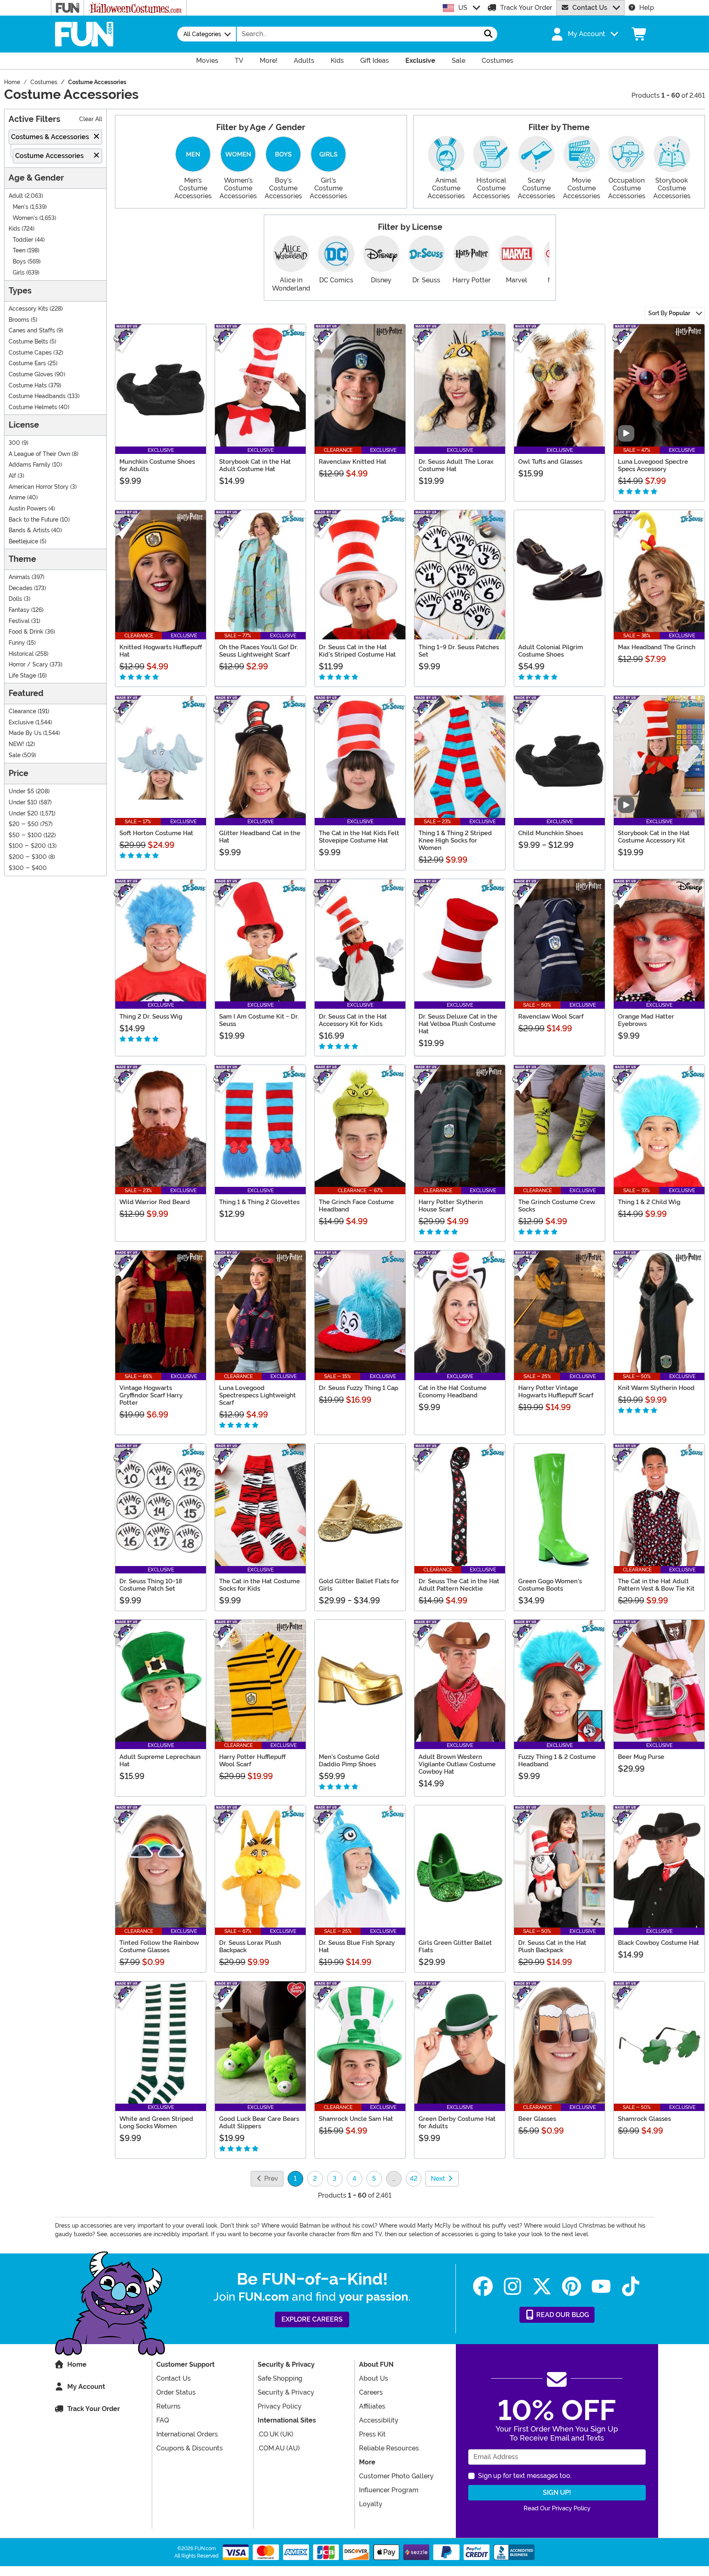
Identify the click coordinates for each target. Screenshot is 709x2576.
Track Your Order (526, 8)
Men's (21, 207)
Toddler (23, 240)
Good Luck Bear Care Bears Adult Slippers (259, 2123)
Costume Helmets (33, 407)
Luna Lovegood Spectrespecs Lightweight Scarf (257, 1395)
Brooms (19, 320)
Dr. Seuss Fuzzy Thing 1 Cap (358, 1388)
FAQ (163, 2420)
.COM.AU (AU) (279, 2448)
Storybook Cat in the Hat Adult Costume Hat (255, 465)
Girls (19, 273)
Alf (12, 476)
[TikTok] (631, 2286)
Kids (14, 229)
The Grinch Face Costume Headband (356, 1206)
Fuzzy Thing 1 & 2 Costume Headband (557, 1761)
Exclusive (21, 722)
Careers (371, 2392)
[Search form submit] (488, 34)
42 (414, 2179)
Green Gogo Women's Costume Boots (550, 1585)
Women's (25, 218)
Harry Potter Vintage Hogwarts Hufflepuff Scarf (556, 1392)
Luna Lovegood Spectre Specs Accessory (653, 465)
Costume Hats (28, 386)
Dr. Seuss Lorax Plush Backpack (250, 1946)
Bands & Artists (29, 530)
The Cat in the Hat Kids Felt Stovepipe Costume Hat (359, 837)
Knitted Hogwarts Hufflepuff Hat (161, 651)
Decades (21, 588)
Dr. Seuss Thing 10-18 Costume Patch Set (151, 1585)
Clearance (22, 711)
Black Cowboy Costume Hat (659, 1943)
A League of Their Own (39, 454)
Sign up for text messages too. (525, 2476)
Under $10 (23, 803)
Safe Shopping (280, 2378)
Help (647, 8)
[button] (584, 34)
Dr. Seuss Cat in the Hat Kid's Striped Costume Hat (357, 651)
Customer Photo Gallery (396, 2476)
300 (14, 443)
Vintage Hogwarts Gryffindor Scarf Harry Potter (151, 1395)
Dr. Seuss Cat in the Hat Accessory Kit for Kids (353, 1020)
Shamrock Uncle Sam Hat (356, 2119)
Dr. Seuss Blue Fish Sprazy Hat (357, 1946)
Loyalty (371, 2504)
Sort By (669, 313)
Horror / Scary (28, 665)
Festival (19, 621)
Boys (19, 262)
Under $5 (21, 791)
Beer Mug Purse (641, 1757)
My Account (86, 2387)
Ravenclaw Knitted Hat (353, 462)
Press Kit (372, 2434)
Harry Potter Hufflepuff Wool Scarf (252, 1761)
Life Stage (22, 676)
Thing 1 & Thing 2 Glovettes (259, 1202)
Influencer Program (389, 2490)
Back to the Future (33, 520)
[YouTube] (601, 2286)
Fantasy (19, 610)
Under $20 (23, 814)
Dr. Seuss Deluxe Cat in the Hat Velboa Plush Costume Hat (458, 1024)
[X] (542, 2286)
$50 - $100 (25, 835)
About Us (374, 2378)
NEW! (16, 744)
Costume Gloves (31, 374)
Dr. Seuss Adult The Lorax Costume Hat (456, 465)
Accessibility (379, 2420)
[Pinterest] (572, 2286)
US (463, 8)
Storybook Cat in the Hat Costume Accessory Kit (654, 837)
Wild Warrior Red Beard (155, 1202)
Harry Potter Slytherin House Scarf (451, 1206)
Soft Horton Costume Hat (156, 833)
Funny (17, 643)
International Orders (187, 2434)
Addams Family (30, 465)
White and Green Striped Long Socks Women (156, 2123)
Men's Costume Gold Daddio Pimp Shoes (349, 1761)
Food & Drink (26, 632)
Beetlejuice (23, 542)
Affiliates (372, 2406)
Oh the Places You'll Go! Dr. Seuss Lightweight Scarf (258, 651)
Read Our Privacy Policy (557, 2508)
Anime (17, 498)
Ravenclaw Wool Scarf (551, 1017)
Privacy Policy (280, 2406)
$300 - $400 (28, 868)
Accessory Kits (28, 309)
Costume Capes (30, 353)
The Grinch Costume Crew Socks (557, 1206)
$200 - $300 (28, 857)
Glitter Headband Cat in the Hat (260, 837)
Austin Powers (28, 509)
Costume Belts (28, 342)
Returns (168, 2406)
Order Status (176, 2392)
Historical (21, 654)
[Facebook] (483, 2286)
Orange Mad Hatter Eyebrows (646, 1020)
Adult (16, 196)
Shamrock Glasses (644, 2119)
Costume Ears (27, 363)
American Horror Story (39, 487)
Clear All (91, 119)
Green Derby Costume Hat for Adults (457, 2123)
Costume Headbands (37, 396)
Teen (19, 251)
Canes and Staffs (32, 331)
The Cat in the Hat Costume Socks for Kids (260, 1585)
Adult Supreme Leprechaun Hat (160, 1761)
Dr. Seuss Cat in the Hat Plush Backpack (552, 1946)
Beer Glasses (537, 2119)
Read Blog (562, 2315)
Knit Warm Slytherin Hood (656, 1388)
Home (77, 2364)
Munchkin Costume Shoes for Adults (157, 465)
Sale (15, 755)
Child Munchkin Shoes (551, 833)
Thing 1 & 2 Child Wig (649, 1202)
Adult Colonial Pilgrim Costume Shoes (551, 651)
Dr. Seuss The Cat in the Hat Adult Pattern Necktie (459, 1585)
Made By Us (25, 733)
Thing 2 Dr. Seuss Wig (151, 1017)
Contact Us (590, 8)
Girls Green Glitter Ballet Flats (455, 1946)
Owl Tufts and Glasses (550, 462)
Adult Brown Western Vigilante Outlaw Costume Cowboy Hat (457, 1764)
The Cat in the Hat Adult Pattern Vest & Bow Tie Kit (656, 1585)
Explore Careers (312, 2319)
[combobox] (358, 34)
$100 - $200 (27, 846)
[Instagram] (512, 2286)
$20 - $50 (24, 824)
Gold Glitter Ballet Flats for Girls (359, 1585)
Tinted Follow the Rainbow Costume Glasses (159, 1946)
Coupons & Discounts (190, 2448)
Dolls (15, 599)
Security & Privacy (286, 2392)
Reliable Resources (389, 2448)
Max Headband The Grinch (657, 647)
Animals (19, 577)
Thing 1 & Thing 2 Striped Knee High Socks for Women (455, 840)
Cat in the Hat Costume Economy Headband (453, 1392)
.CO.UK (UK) (276, 2434)
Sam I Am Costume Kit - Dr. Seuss (259, 1020)
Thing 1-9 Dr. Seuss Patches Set (459, 651)
